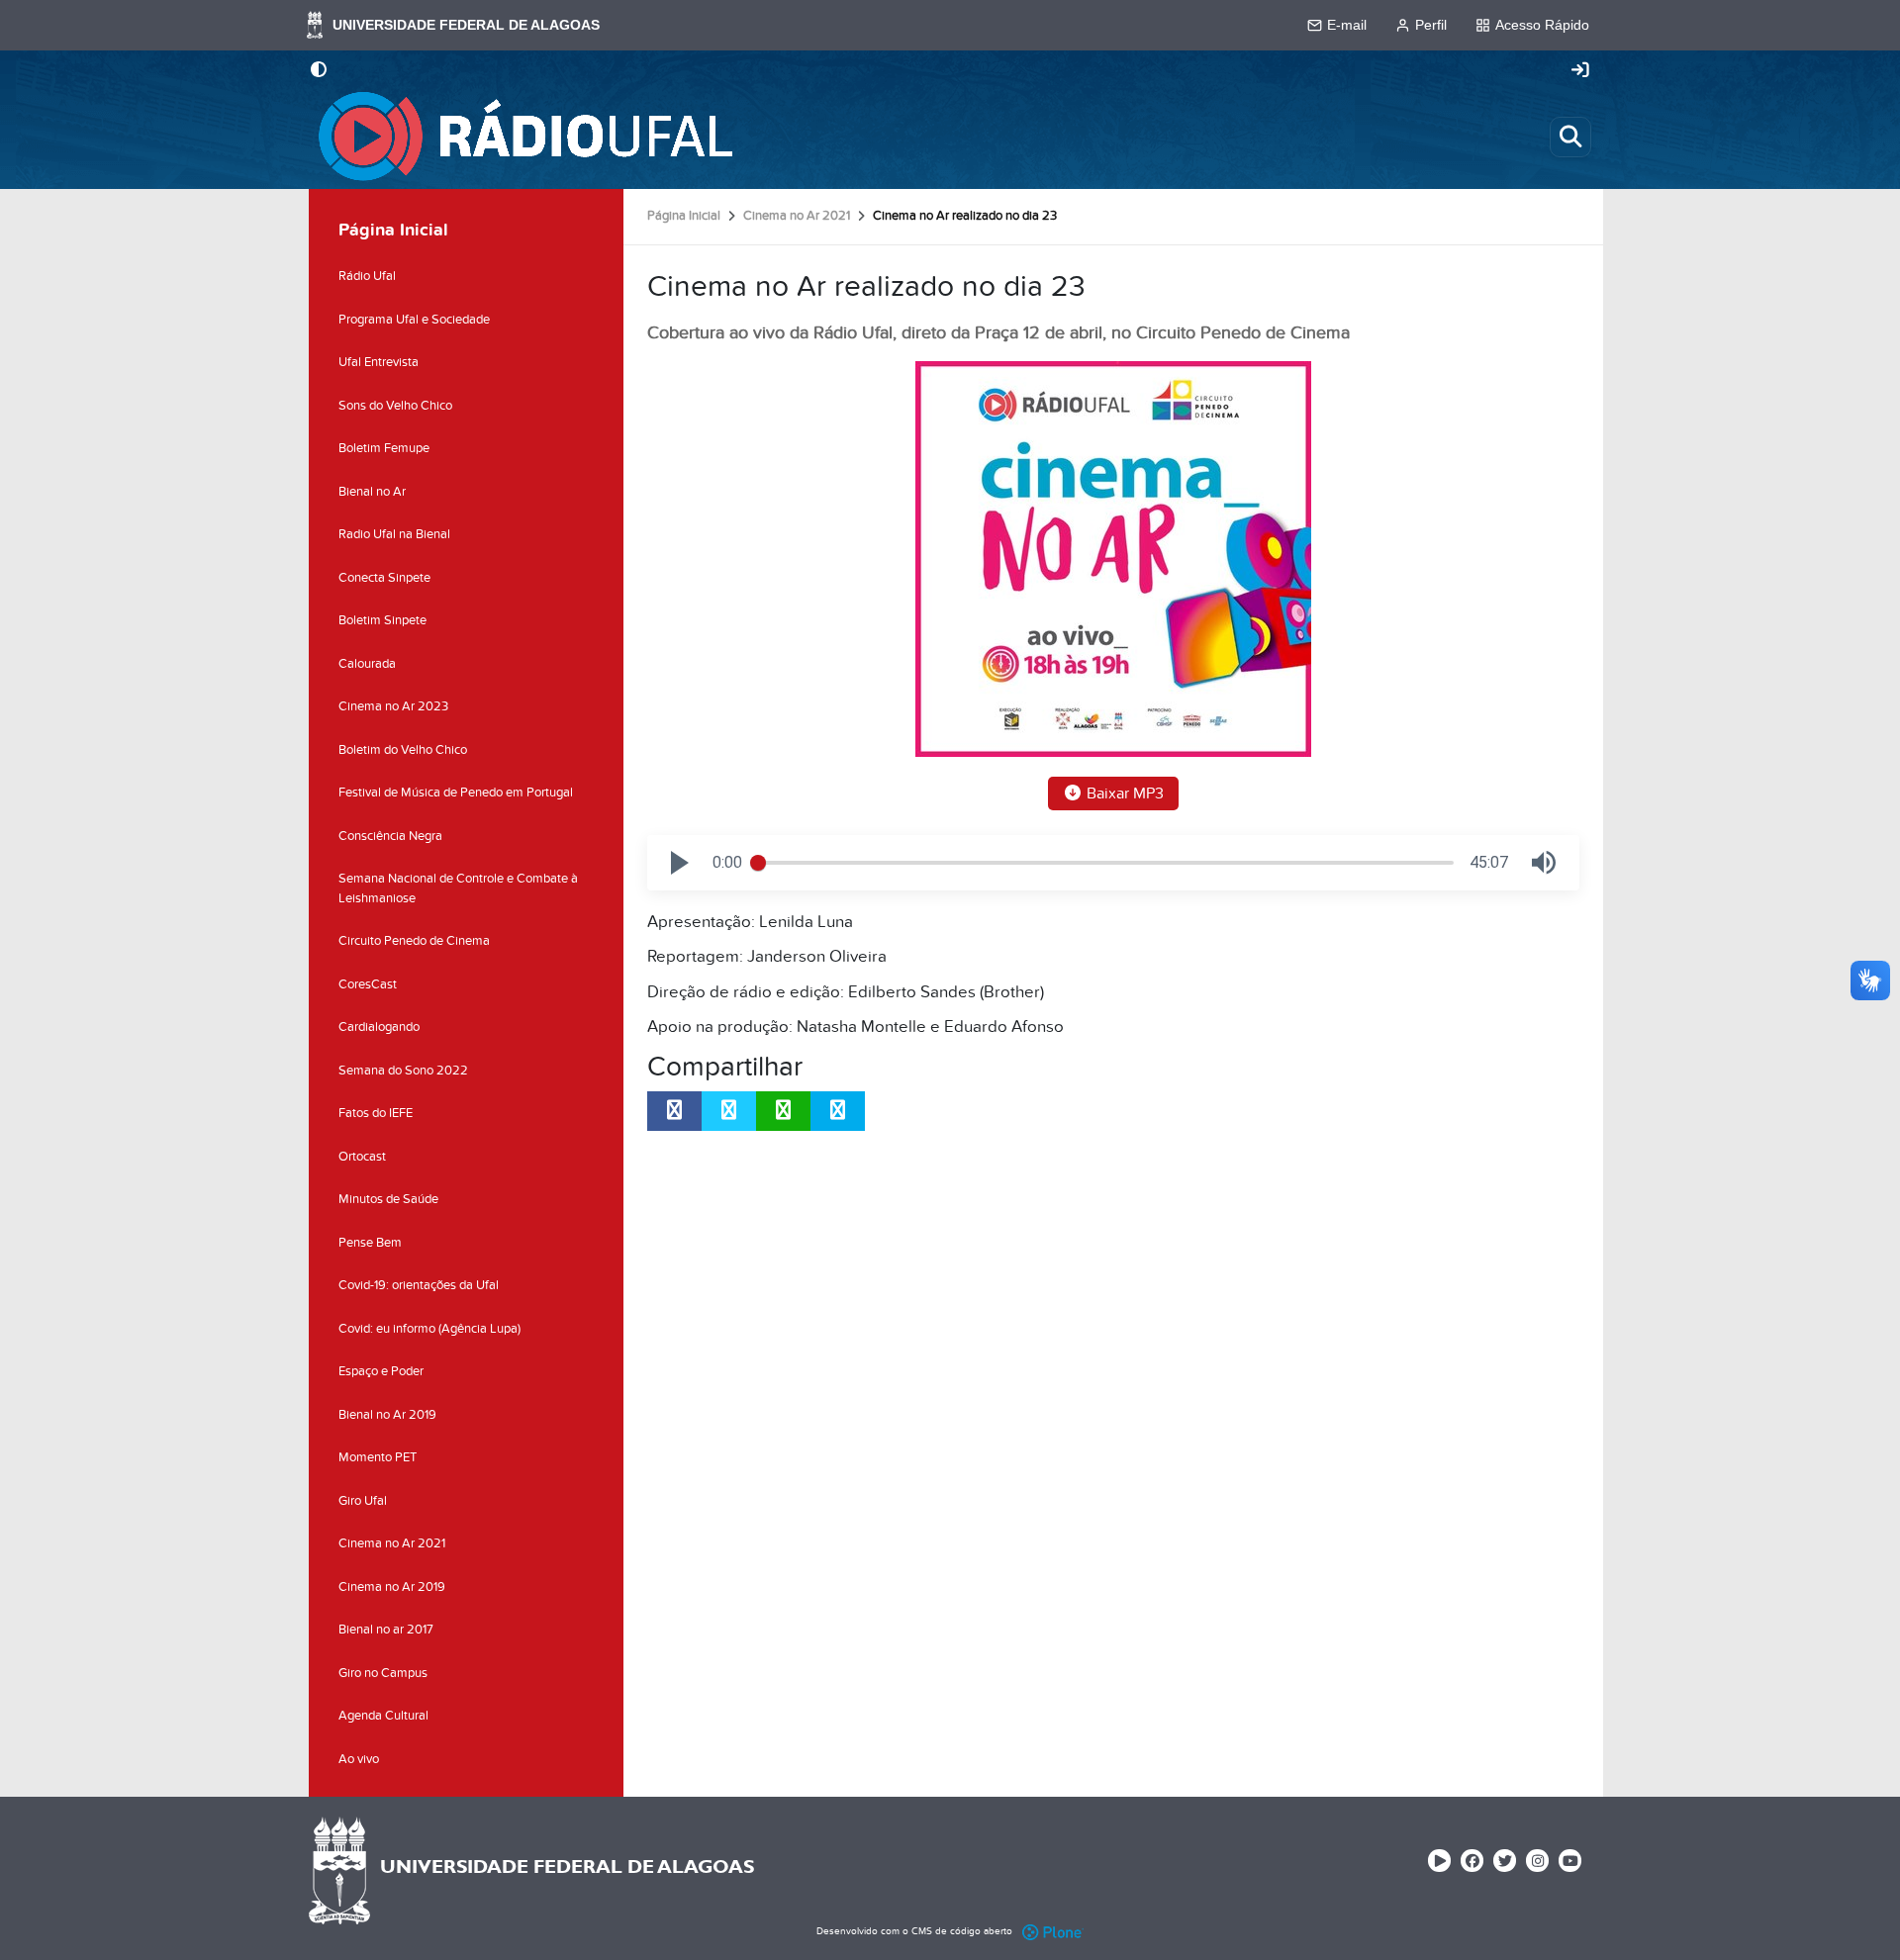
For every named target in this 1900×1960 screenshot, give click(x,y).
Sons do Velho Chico (395, 406)
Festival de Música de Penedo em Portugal (456, 793)
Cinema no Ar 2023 (393, 706)
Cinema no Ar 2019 (392, 1587)
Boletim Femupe (384, 448)
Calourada (367, 664)
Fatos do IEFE (376, 1113)
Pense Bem (370, 1243)
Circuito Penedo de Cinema (414, 941)
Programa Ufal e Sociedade (414, 320)
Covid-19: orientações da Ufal (419, 1285)
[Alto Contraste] (319, 71)
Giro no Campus (383, 1673)
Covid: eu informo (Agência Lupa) (429, 1329)
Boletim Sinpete (382, 620)
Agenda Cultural (383, 1716)
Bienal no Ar (372, 492)
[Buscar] (1570, 137)
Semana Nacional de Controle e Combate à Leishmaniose (458, 888)
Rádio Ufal (367, 276)
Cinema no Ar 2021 (797, 216)
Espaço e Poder (381, 1371)
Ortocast (362, 1157)
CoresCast (368, 984)
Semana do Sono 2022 (403, 1071)
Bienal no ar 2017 (386, 1630)
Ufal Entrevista (379, 362)
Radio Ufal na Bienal (394, 534)
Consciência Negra (390, 836)
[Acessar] (1580, 71)
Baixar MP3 (1123, 793)
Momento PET (378, 1457)
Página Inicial (684, 216)
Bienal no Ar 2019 (387, 1415)
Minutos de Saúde (388, 1199)
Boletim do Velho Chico (403, 750)
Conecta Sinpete (384, 578)
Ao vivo (359, 1759)
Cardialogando (379, 1027)
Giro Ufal (363, 1501)
